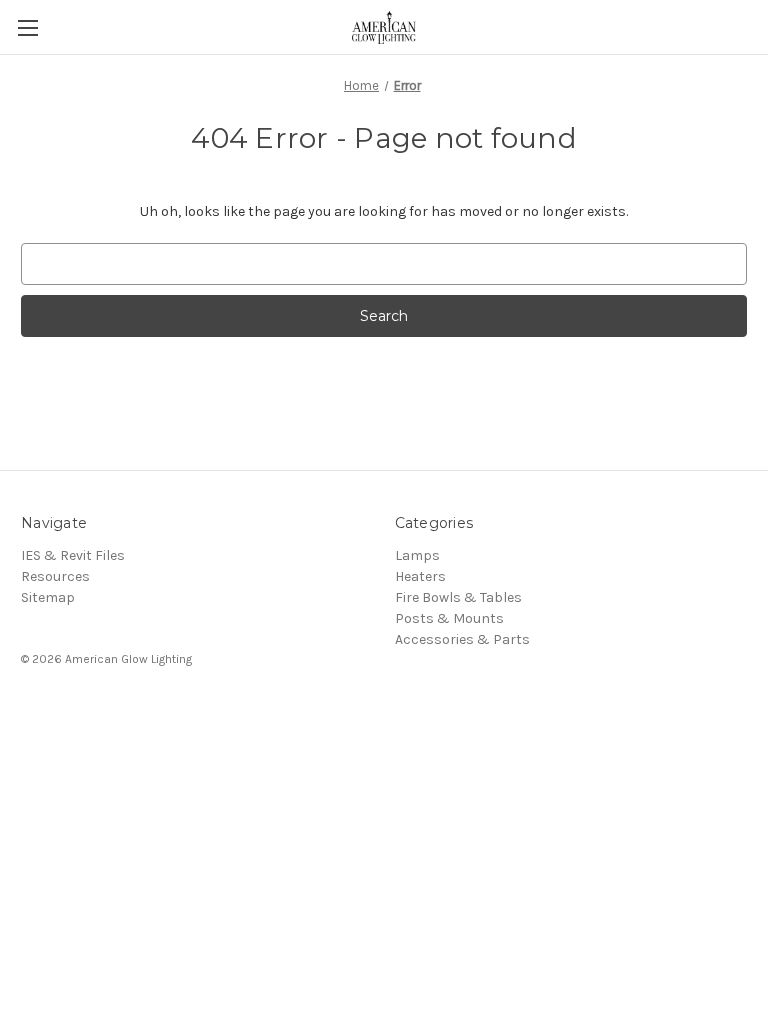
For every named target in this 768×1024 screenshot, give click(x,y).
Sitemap (48, 597)
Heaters (420, 576)
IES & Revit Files (73, 555)
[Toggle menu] (27, 27)
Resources (55, 576)
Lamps (417, 555)
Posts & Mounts (449, 618)
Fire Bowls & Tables (458, 597)
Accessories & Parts (462, 639)
